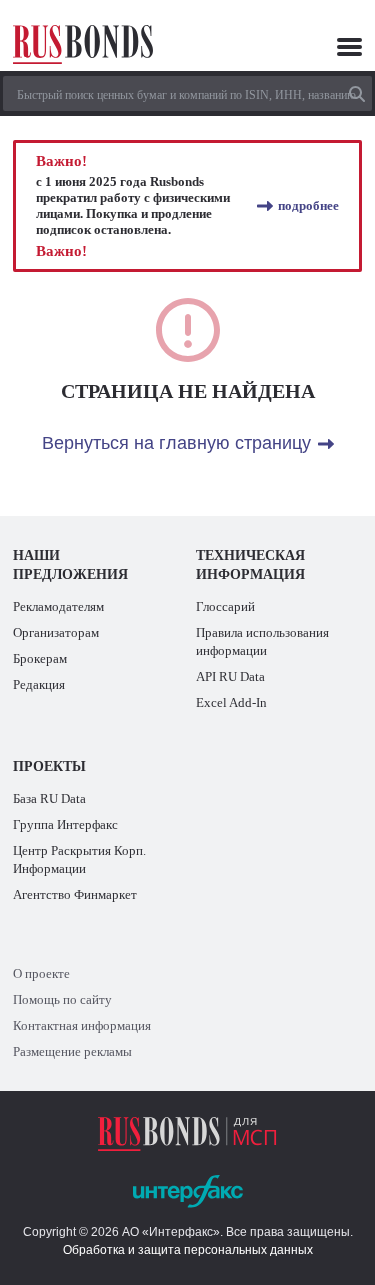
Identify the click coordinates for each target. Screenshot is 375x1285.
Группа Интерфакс (65, 824)
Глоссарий (225, 606)
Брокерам (40, 658)
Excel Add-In (231, 702)
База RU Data (49, 798)
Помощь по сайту (62, 999)
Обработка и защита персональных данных (188, 1250)
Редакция (39, 684)
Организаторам (56, 632)
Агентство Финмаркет (75, 894)
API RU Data (230, 676)
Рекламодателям (58, 606)
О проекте (41, 973)
